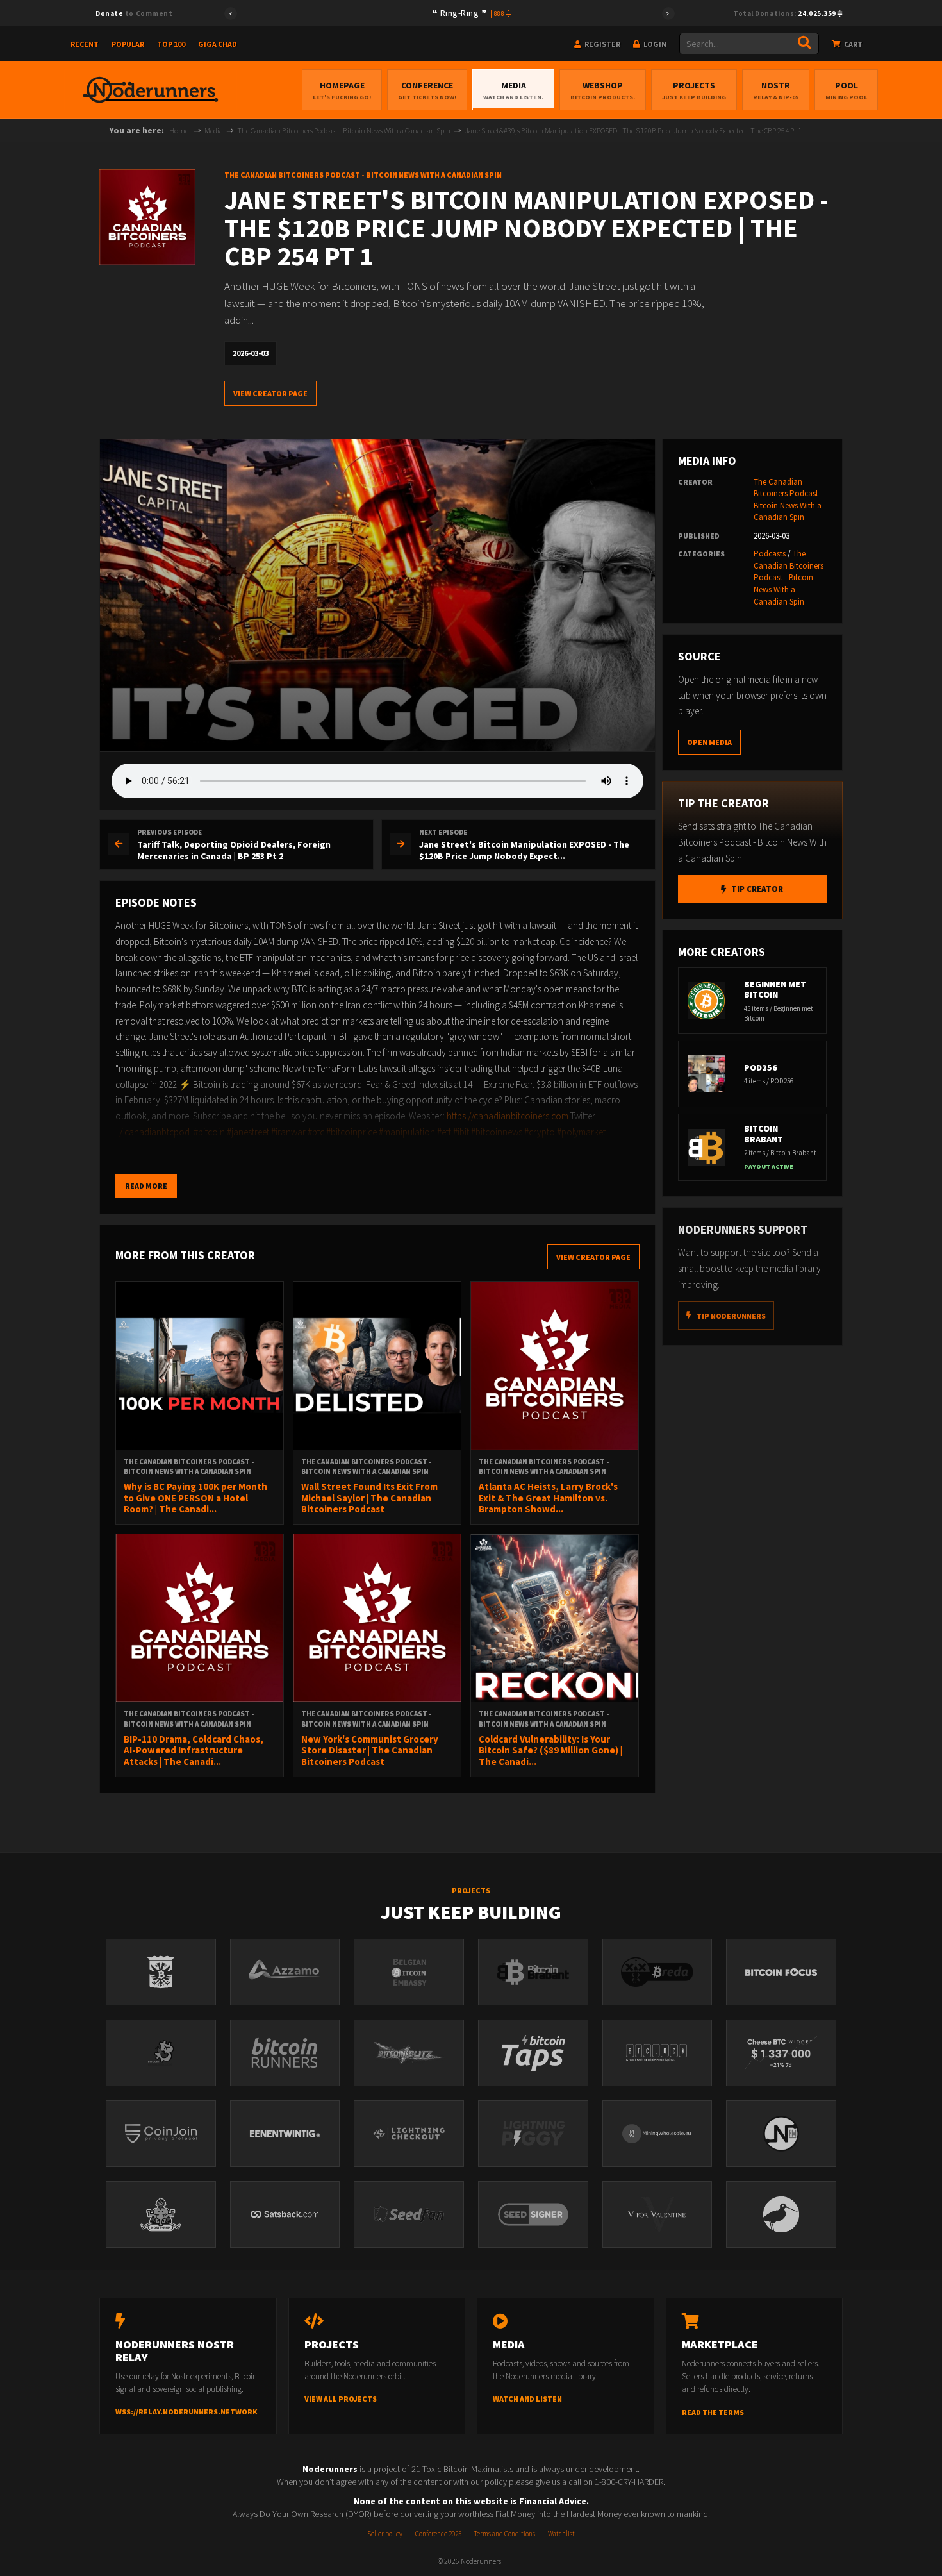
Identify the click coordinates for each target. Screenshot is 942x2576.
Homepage (342, 90)
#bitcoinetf (249, 1148)
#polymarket (581, 1132)
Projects (694, 90)
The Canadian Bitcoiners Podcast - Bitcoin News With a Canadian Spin (344, 130)
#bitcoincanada (146, 1148)
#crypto (540, 1132)
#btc (316, 1132)
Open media (709, 742)
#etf (444, 1132)
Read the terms (713, 2412)
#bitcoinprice (351, 1132)
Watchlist (561, 2534)
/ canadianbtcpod (154, 1132)
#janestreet (248, 1132)
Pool (846, 90)
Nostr (776, 90)
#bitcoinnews (497, 1132)
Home (179, 130)
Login (654, 44)
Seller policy (385, 2534)
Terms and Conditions (505, 2534)
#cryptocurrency (304, 1148)
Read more (146, 1186)
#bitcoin (209, 1132)
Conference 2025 (438, 2534)
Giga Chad (218, 44)
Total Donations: (785, 13)
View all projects (341, 2399)
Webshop (603, 90)
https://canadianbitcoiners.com (508, 1116)
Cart (853, 44)
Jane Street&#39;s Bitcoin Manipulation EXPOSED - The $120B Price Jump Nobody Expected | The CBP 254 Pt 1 (633, 130)
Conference (427, 90)
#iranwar (288, 1132)
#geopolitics (202, 1148)
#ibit (461, 1132)
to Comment (134, 13)
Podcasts (770, 554)
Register (602, 44)
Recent (85, 44)
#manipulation (407, 1132)
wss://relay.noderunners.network (186, 2412)
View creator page (270, 393)
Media (513, 90)
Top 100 (171, 44)
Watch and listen (527, 2399)
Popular (128, 44)
